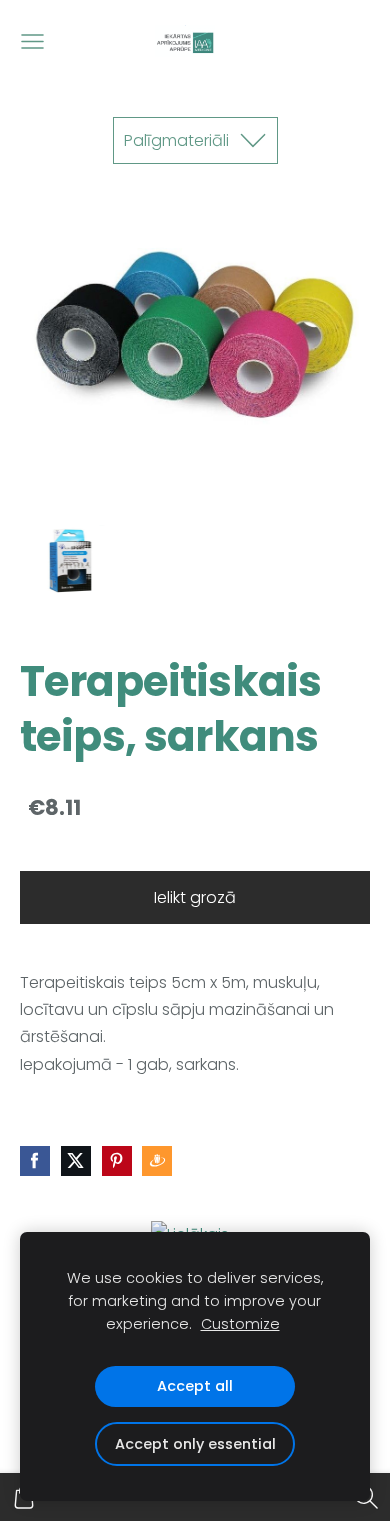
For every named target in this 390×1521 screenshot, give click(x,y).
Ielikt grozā (195, 897)
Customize (240, 1324)
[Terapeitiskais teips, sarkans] (71, 566)
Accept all (195, 1386)
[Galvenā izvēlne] (32, 41)
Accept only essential (195, 1444)
